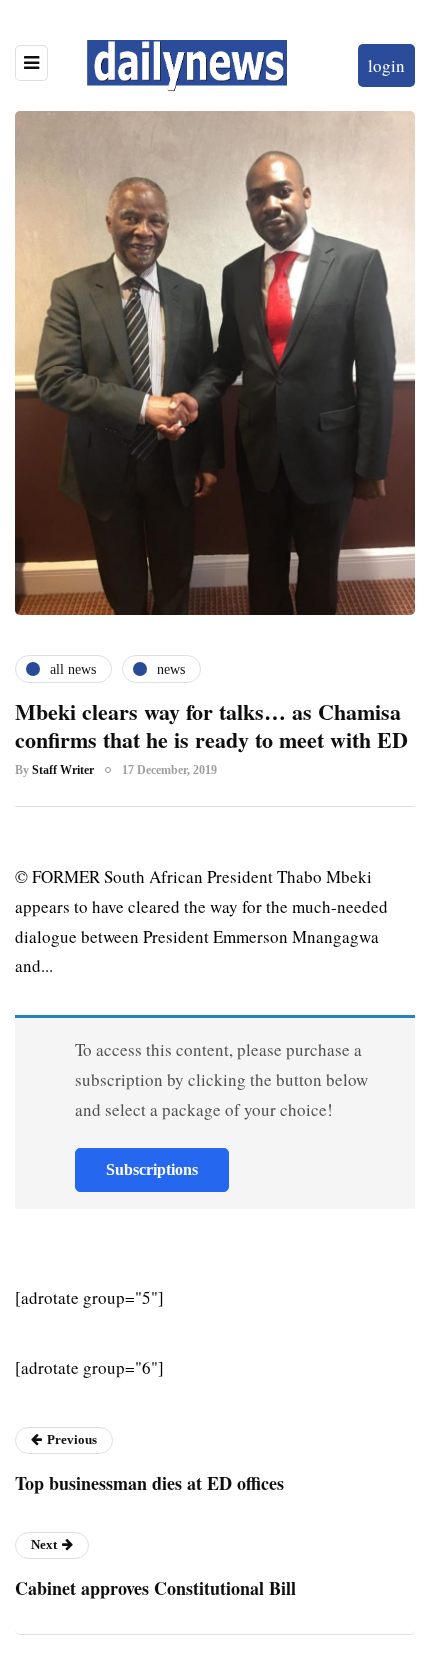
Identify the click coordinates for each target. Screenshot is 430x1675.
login (386, 65)
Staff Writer (63, 770)
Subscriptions (152, 1169)
